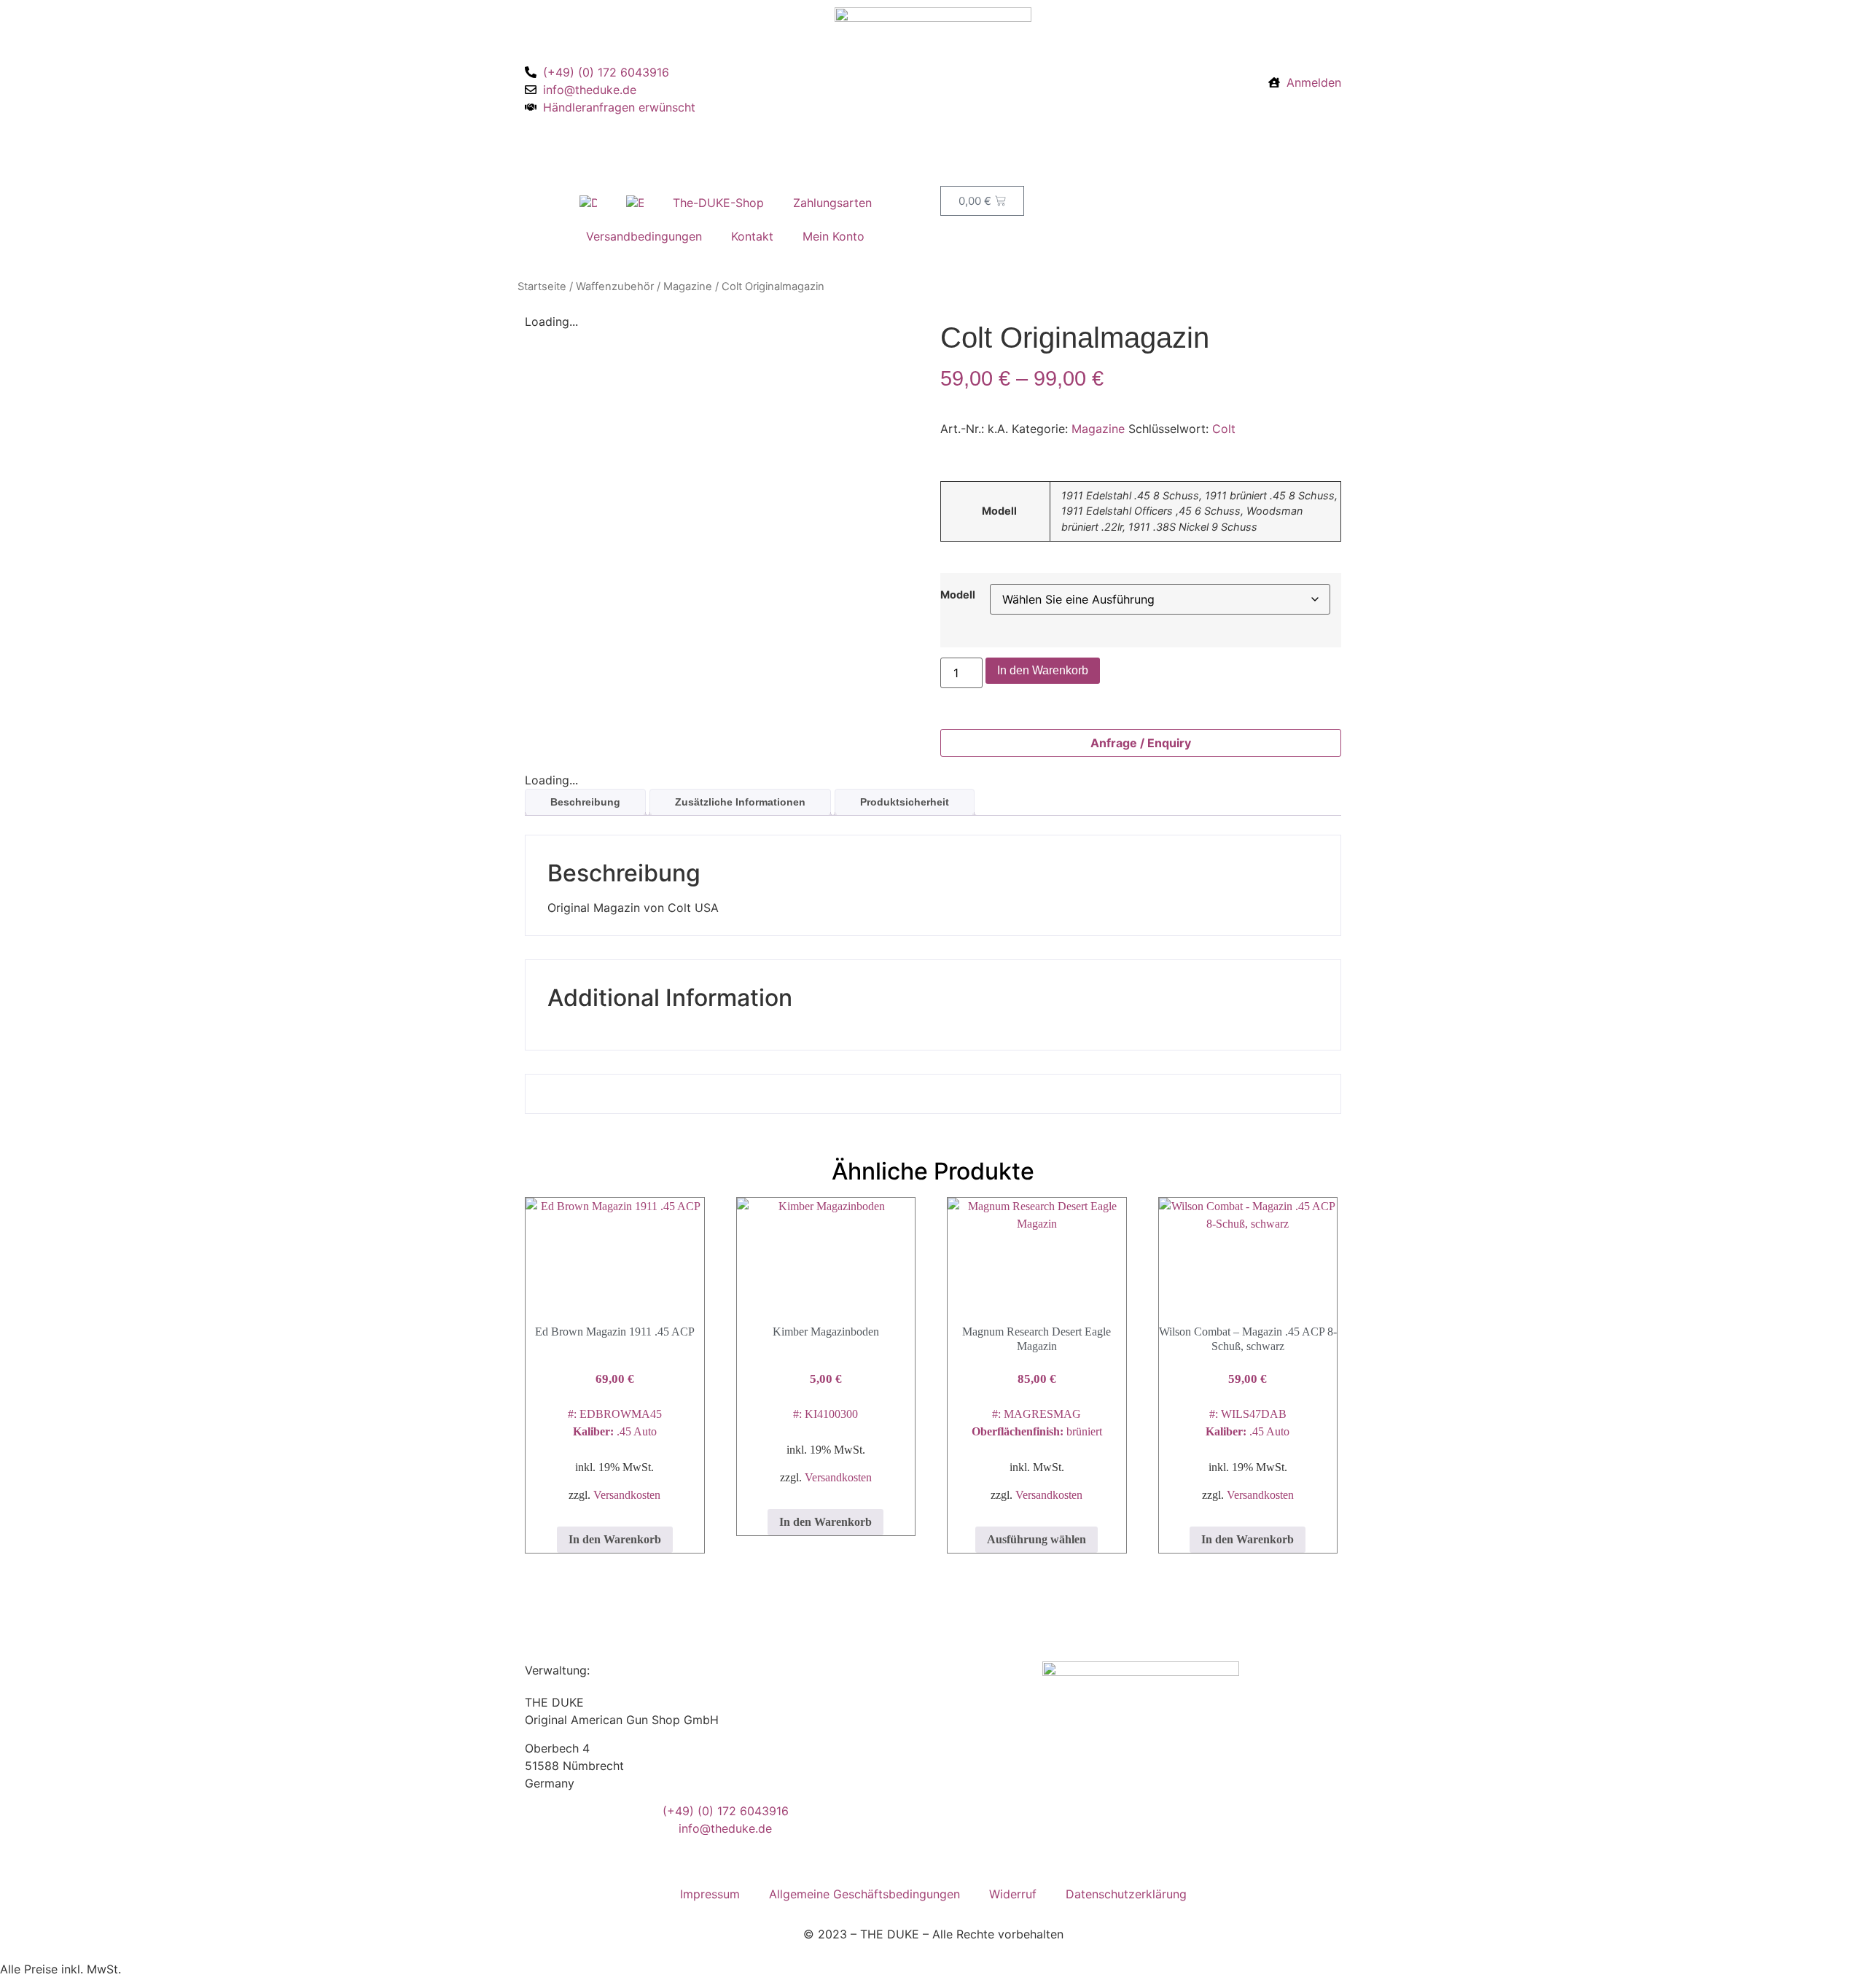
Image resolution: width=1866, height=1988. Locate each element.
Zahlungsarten (832, 203)
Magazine (688, 286)
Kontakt (752, 236)
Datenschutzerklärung (1126, 1894)
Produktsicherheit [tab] (905, 802)
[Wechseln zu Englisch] (635, 203)
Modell (958, 595)
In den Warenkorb (1043, 670)
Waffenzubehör (615, 286)
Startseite (542, 286)
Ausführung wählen (1037, 1539)
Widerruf (1013, 1894)
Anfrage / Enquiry (1141, 743)
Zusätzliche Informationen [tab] (740, 802)
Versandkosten (627, 1495)
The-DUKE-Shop (718, 203)
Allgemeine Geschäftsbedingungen (864, 1894)
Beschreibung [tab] (585, 802)
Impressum (710, 1894)
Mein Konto (834, 236)
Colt (1224, 429)
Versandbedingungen (644, 236)
